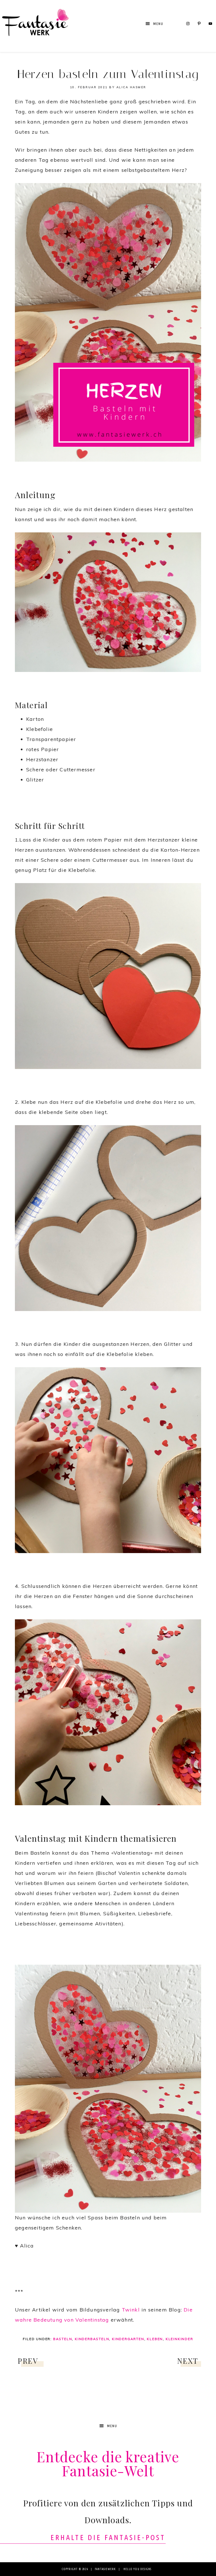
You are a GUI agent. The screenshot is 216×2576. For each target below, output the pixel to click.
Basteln (63, 2339)
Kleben (155, 2339)
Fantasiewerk (35, 26)
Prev (28, 2361)
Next (188, 2361)
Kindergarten (128, 2339)
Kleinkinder (179, 2339)
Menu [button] (158, 24)
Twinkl (131, 2310)
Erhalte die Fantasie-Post (108, 2537)
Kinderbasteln (92, 2339)
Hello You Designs (137, 2569)
